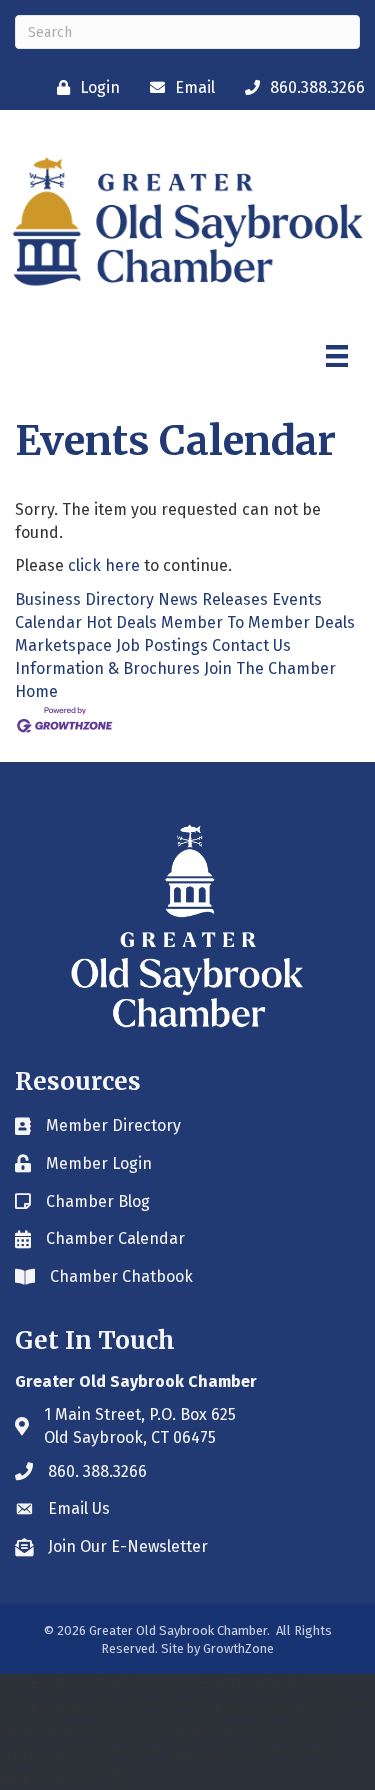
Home (36, 691)
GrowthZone (238, 1648)
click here (104, 565)
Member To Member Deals (258, 622)
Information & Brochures (107, 668)
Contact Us (251, 645)
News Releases (213, 599)
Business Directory (84, 599)
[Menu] (337, 356)
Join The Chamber (270, 668)
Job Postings (162, 645)
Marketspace (63, 645)
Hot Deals (121, 622)
